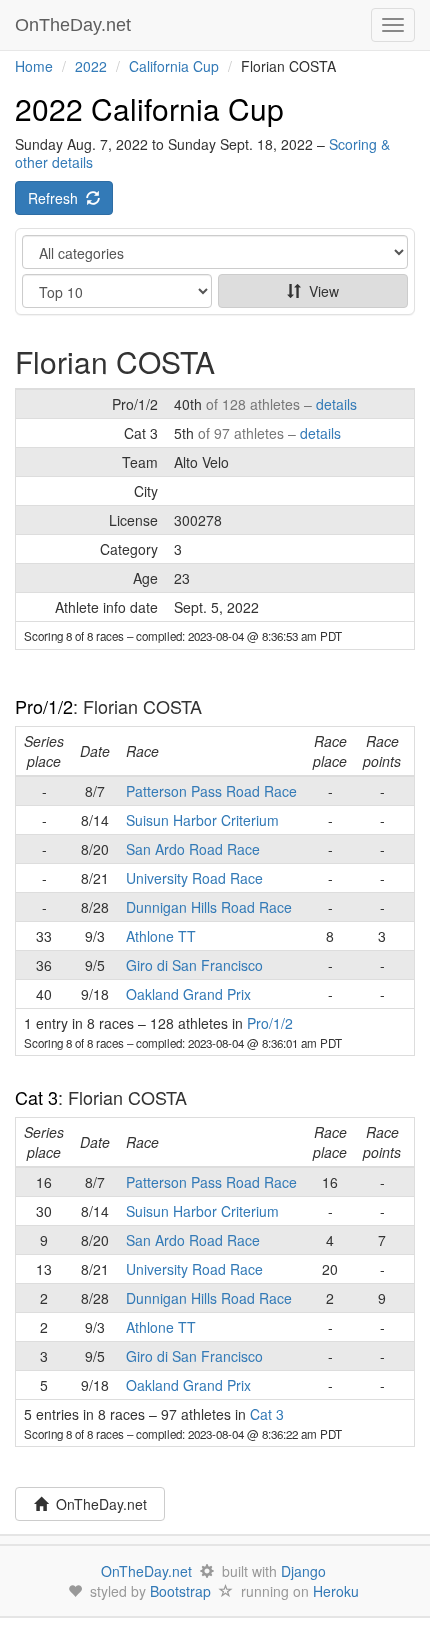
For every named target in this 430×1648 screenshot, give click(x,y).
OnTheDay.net (75, 25)
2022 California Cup (149, 108)
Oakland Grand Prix (188, 994)
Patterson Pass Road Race (211, 791)
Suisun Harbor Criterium (202, 820)
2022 (91, 66)
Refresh (57, 198)
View (320, 291)
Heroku (336, 1591)
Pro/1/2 (44, 706)
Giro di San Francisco (194, 965)
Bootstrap (180, 1591)
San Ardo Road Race (193, 849)
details (336, 404)
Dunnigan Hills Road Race (209, 907)
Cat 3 (36, 1097)
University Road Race (194, 878)
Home (34, 66)
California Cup (174, 66)
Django (303, 1571)
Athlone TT (161, 936)
